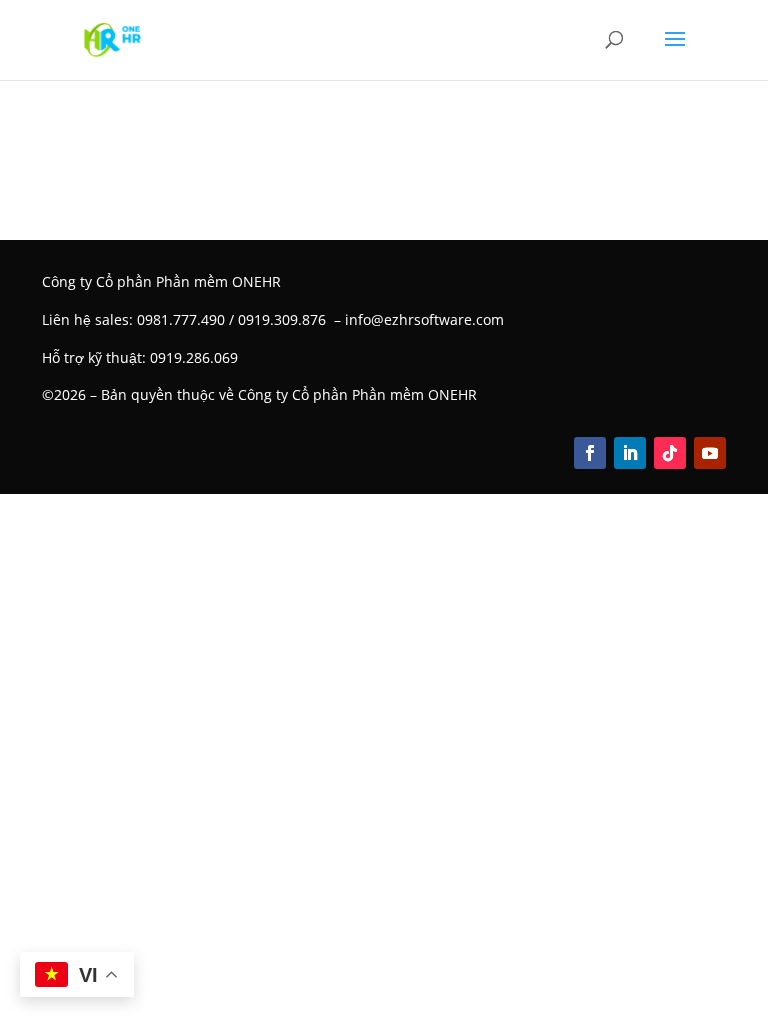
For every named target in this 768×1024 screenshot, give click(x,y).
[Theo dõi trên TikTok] (670, 453)
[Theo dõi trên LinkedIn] (630, 453)
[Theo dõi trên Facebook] (590, 453)
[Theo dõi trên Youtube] (710, 453)
